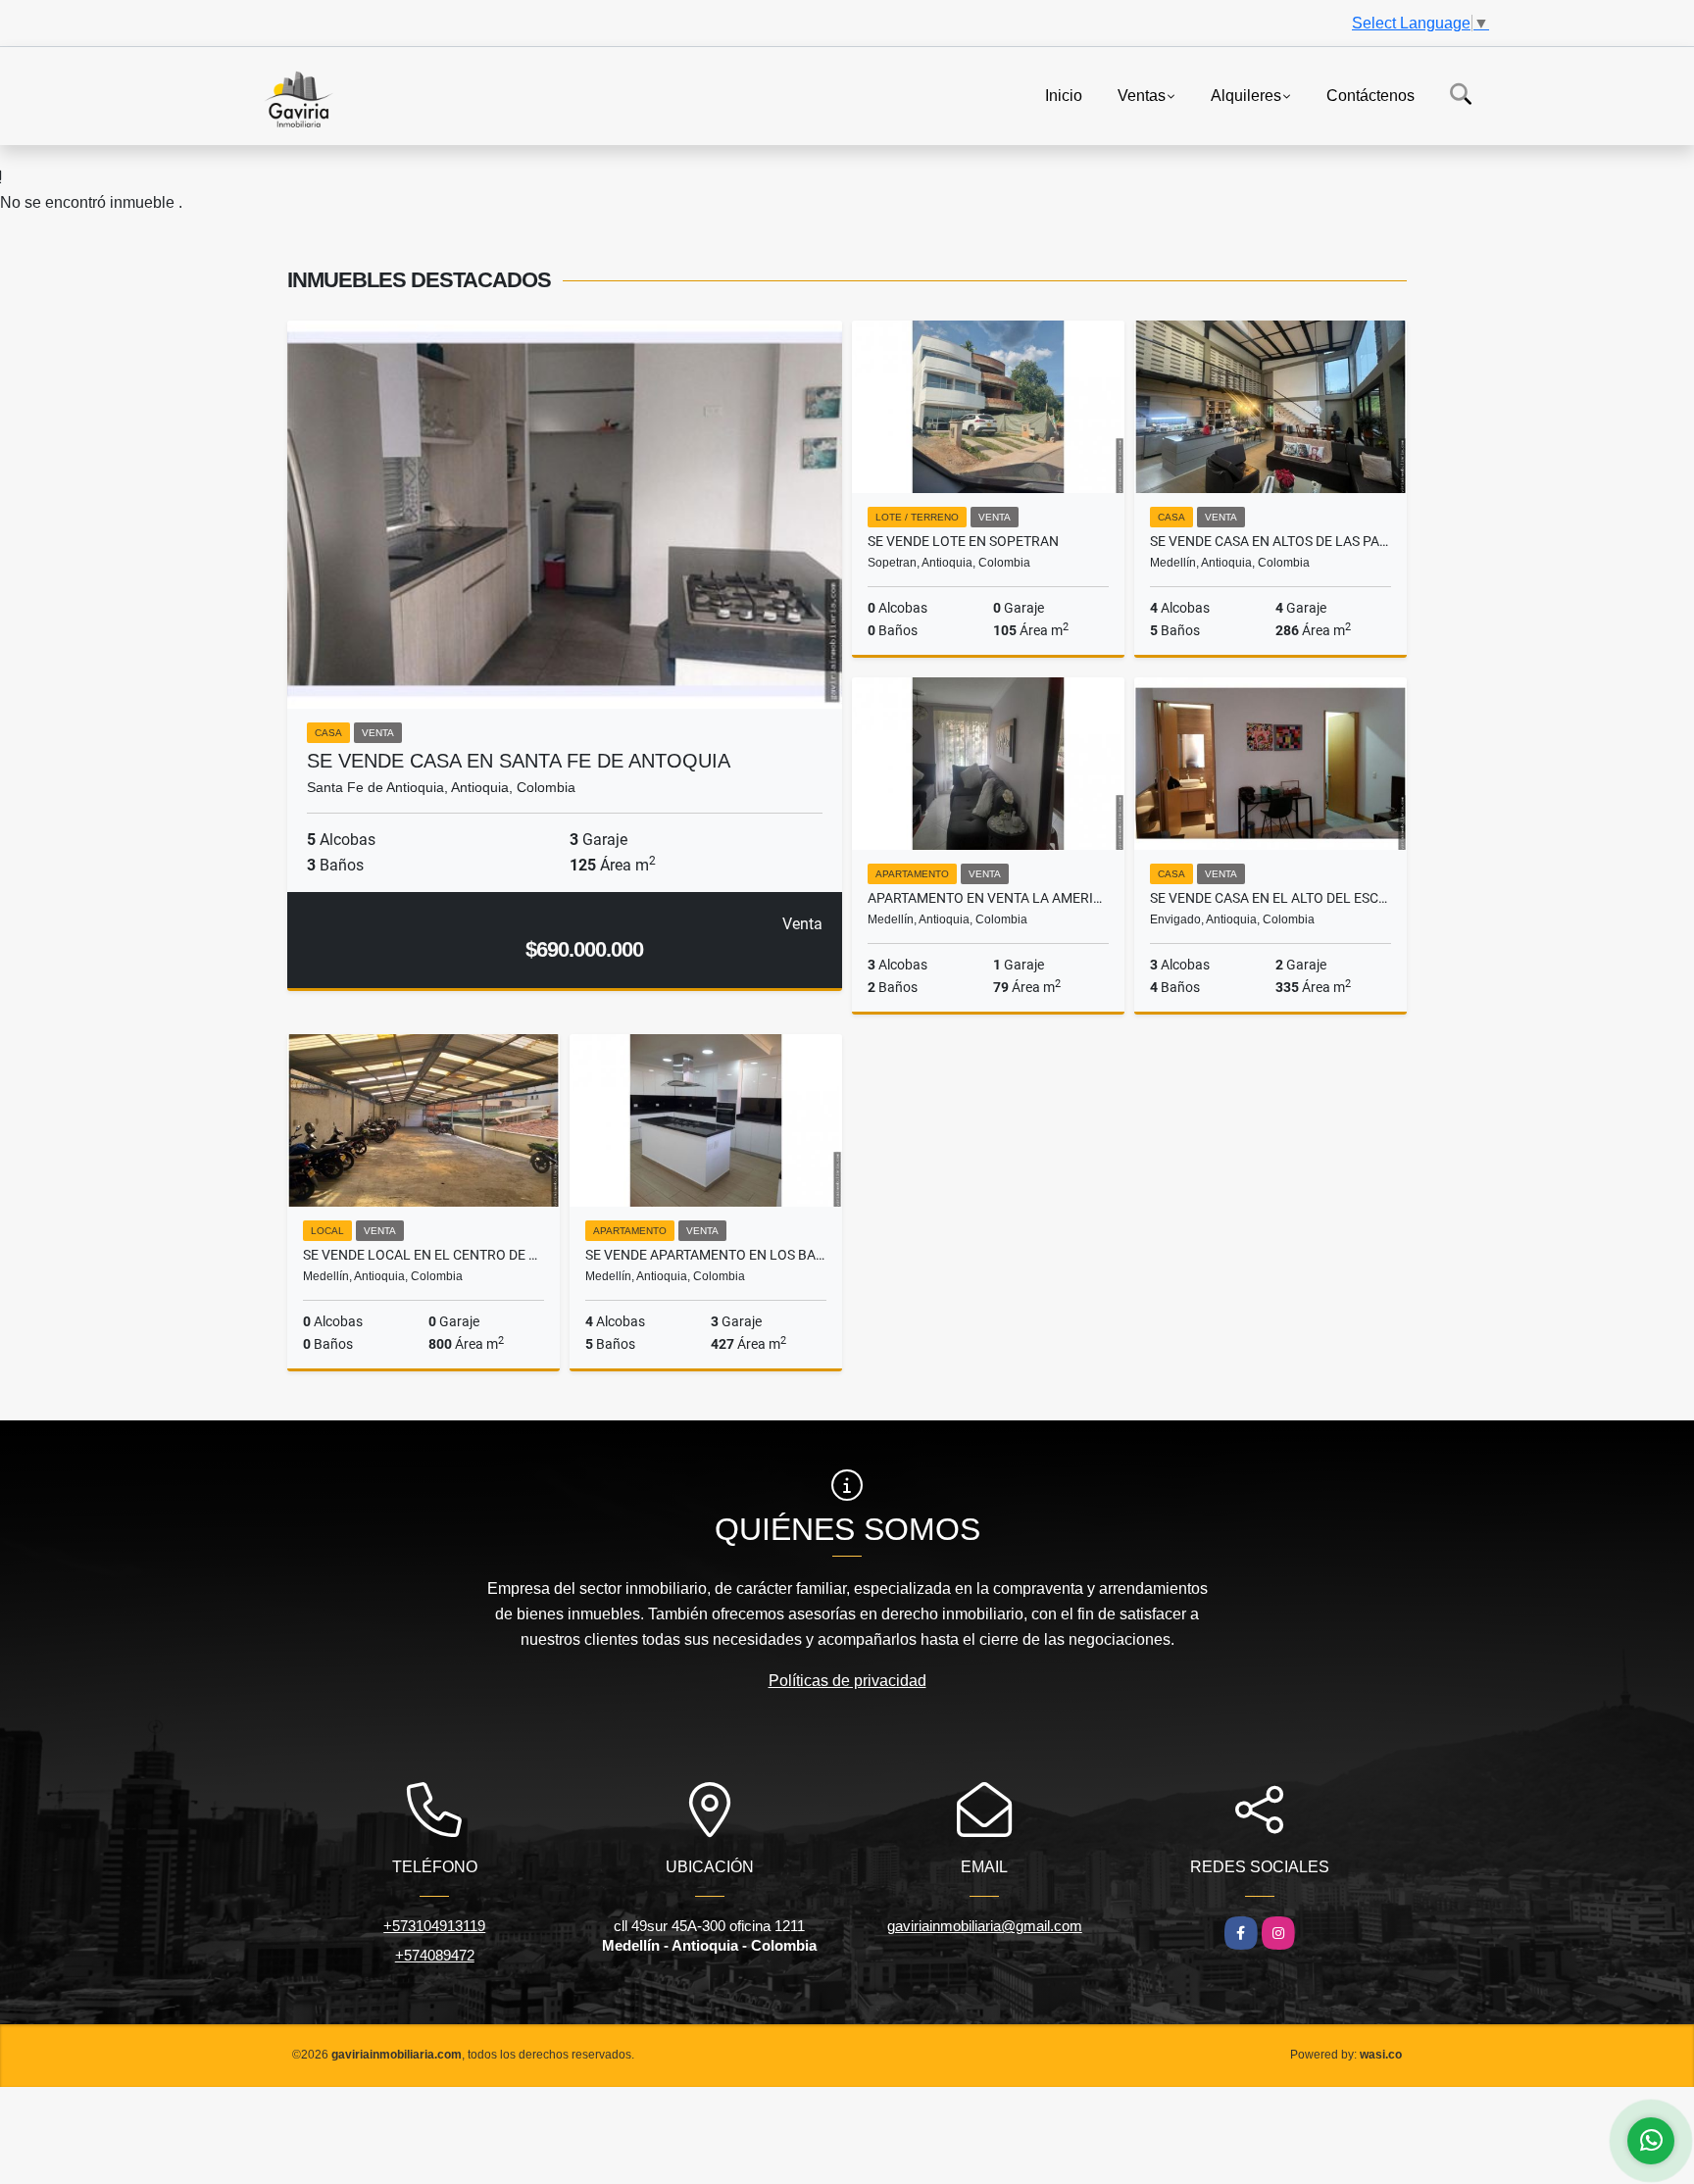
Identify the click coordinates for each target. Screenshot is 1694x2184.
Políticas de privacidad (847, 1681)
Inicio (1064, 95)
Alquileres (1246, 95)
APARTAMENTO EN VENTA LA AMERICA (988, 898)
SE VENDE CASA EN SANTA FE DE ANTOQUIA (519, 761)
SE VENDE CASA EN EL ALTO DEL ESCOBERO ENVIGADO (1270, 898)
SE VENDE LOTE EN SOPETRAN (963, 541)
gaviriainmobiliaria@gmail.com (985, 1926)
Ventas (1142, 95)
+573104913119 (434, 1926)
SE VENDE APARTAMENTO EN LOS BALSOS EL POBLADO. (706, 1255)
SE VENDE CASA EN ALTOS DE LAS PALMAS (1270, 541)
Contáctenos (1370, 95)
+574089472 (435, 1955)
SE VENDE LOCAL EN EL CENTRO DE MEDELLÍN (423, 1255)
